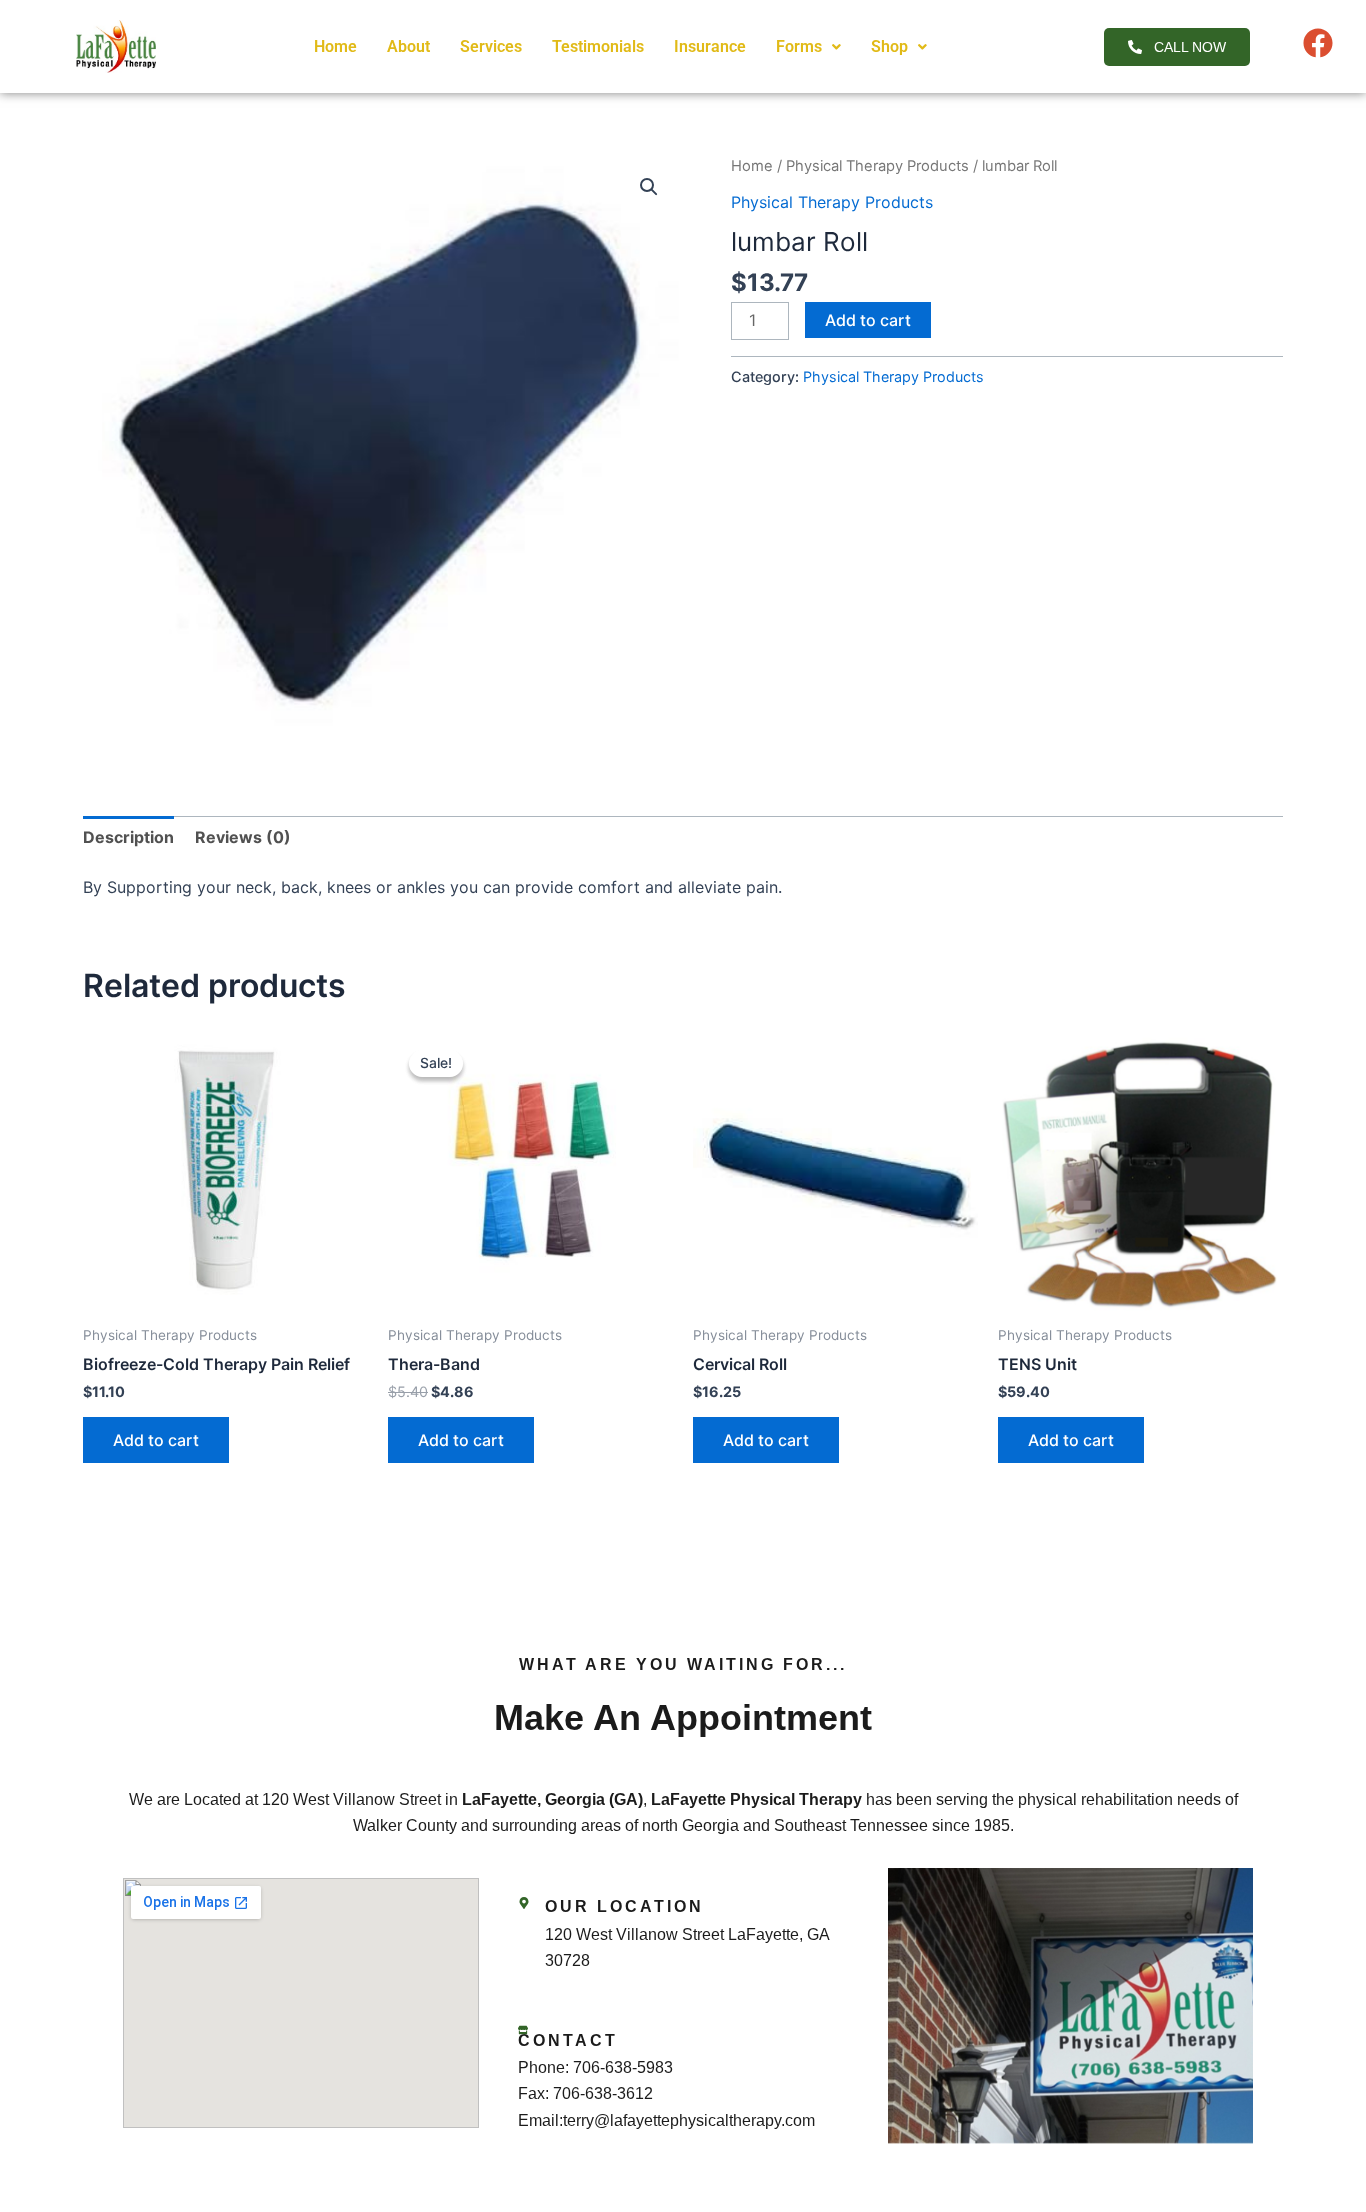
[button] (808, 47)
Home (335, 46)
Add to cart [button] (156, 1440)
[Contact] (523, 2030)
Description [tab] (128, 837)
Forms (799, 46)
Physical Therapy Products (877, 166)
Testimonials (598, 46)
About (408, 46)
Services (491, 46)
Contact (568, 2040)
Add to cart (868, 320)
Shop (889, 46)
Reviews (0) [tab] (243, 837)
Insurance (710, 46)
